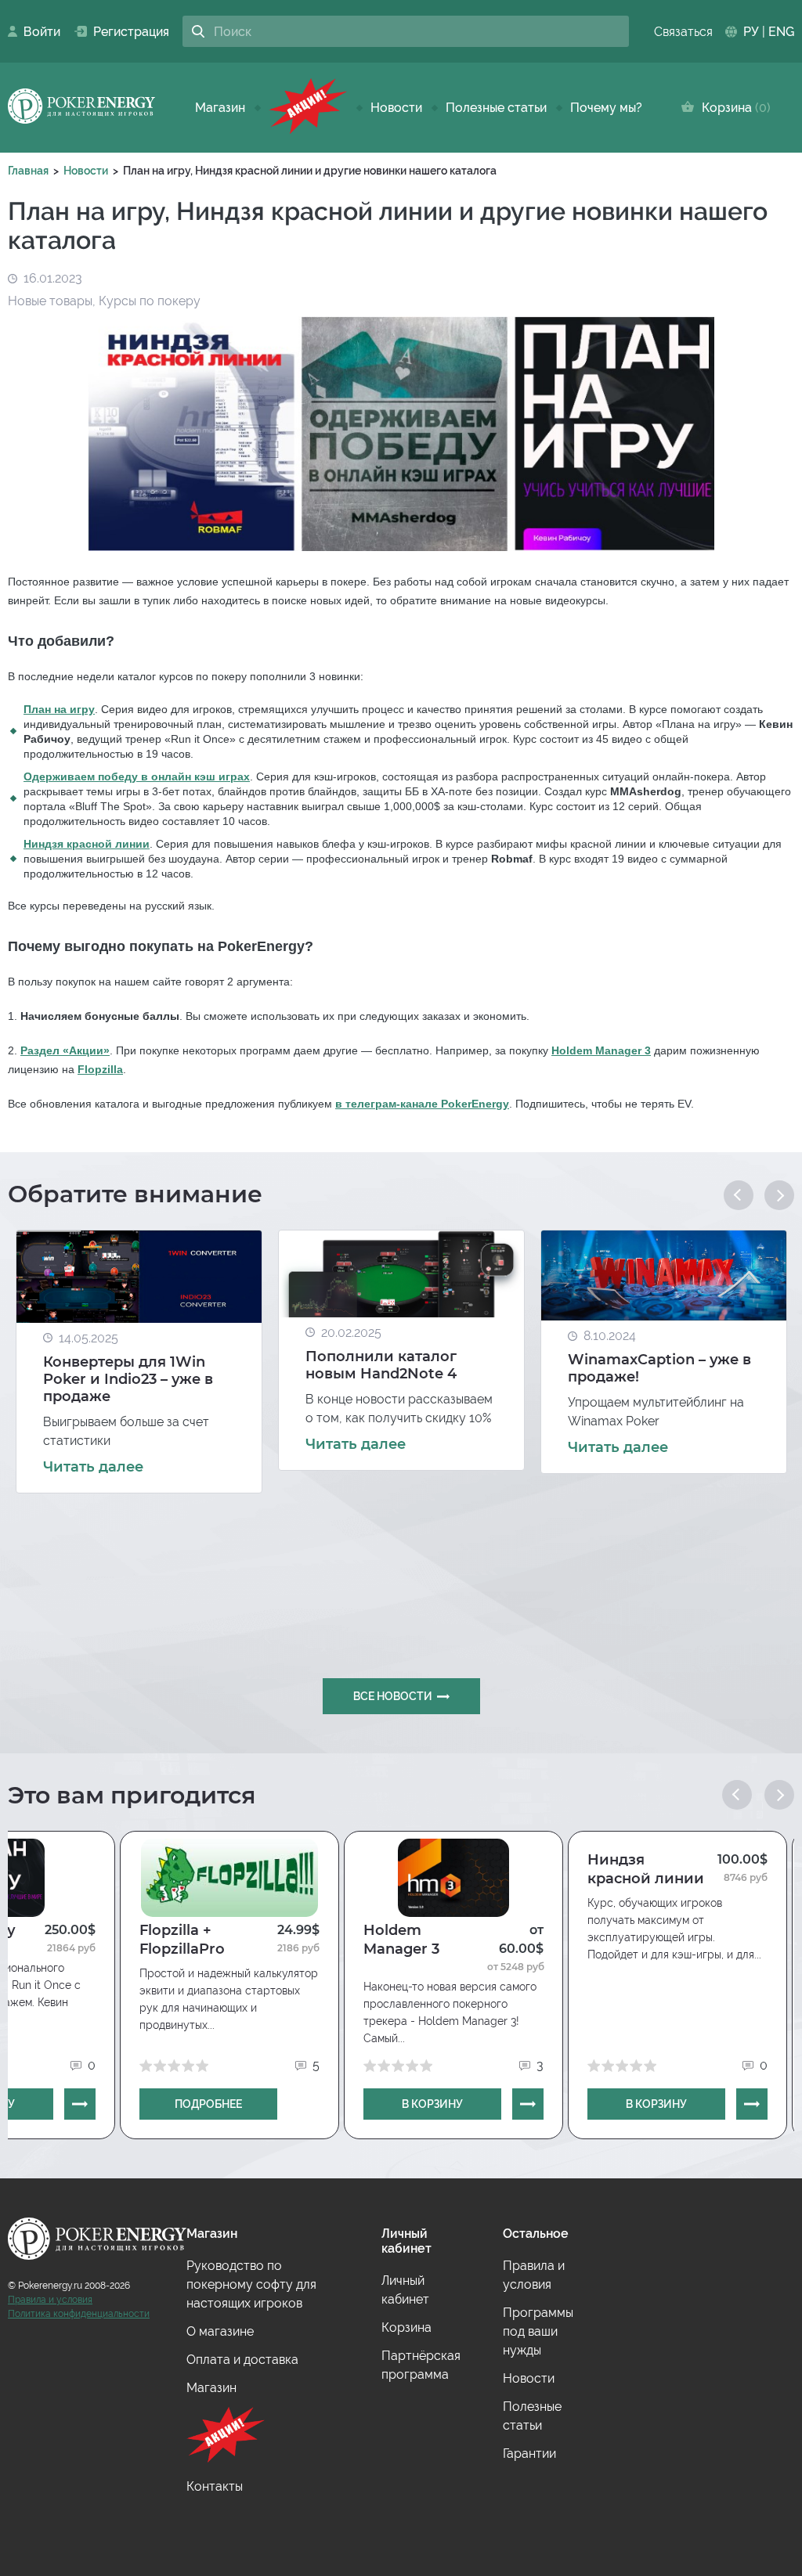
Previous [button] (739, 1195)
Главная (28, 171)
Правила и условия (50, 2300)
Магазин (220, 108)
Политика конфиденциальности (79, 2314)
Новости (396, 108)
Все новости (393, 1696)
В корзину (432, 2104)
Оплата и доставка (242, 2360)
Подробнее (208, 2104)
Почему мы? (606, 108)
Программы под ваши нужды (538, 2331)
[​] (308, 108)
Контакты (215, 2486)
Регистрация (125, 32)
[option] (139, 1361)
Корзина (733, 108)
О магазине (220, 2331)
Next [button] (779, 1195)
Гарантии (529, 2454)
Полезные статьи (496, 108)
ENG (781, 32)
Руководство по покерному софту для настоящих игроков (251, 2284)
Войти (37, 32)
